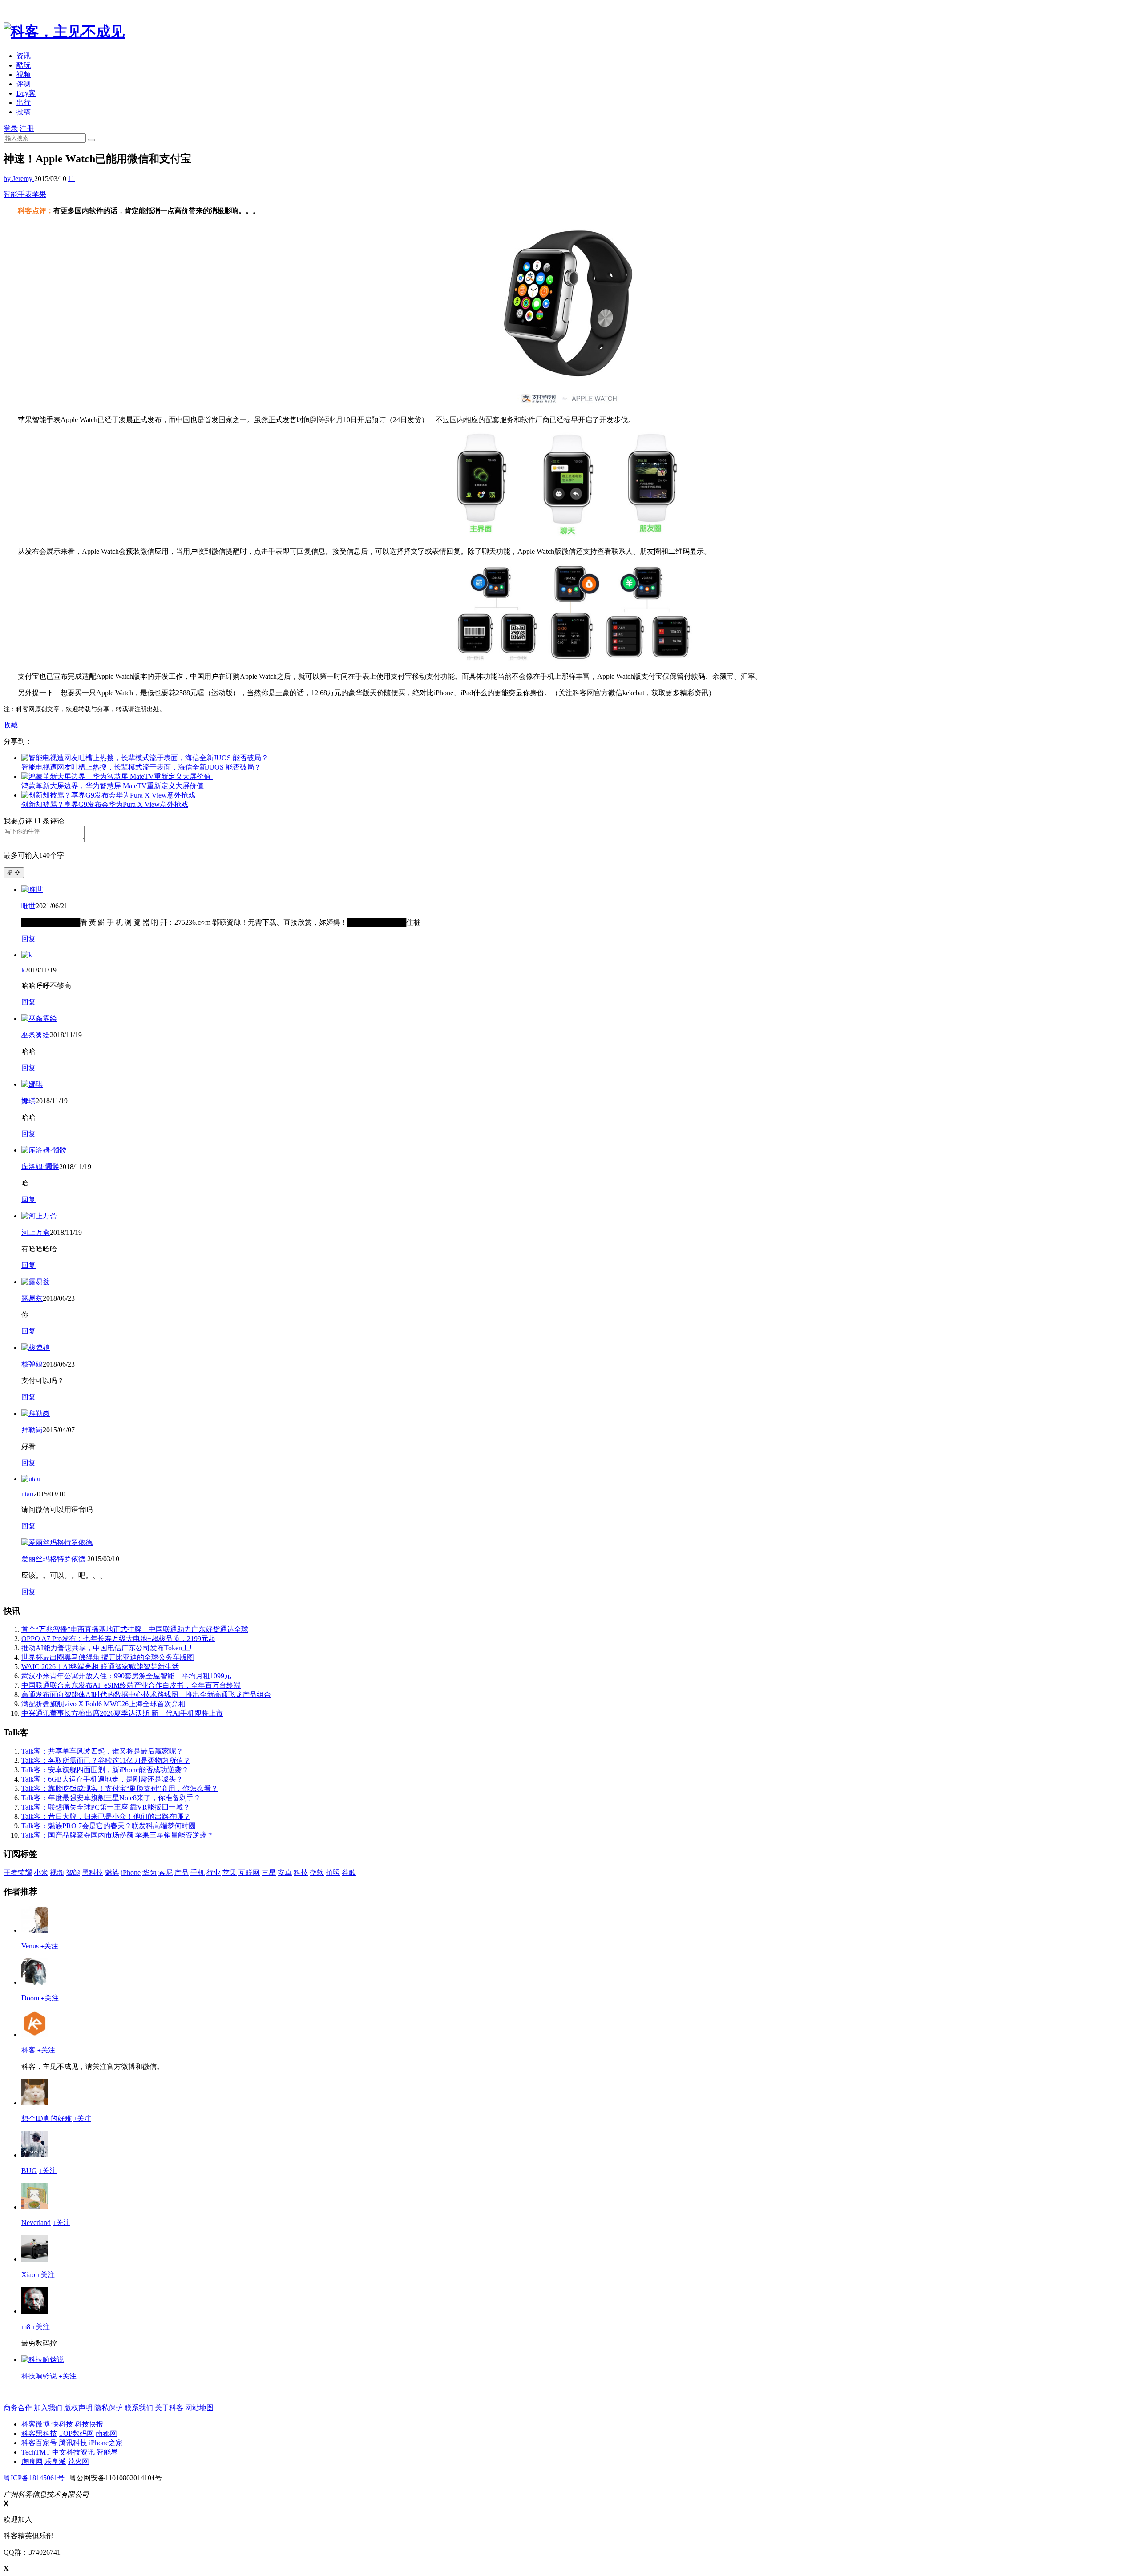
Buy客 (26, 93)
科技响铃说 (39, 2376)
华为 (149, 1873)
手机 (198, 1873)
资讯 (24, 56)
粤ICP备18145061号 (34, 2478)
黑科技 (93, 1873)
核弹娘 (32, 1364)
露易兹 (32, 1298)
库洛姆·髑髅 (40, 1167)
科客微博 (36, 2424)
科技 (301, 1873)
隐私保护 (109, 2408)
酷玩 (24, 65)
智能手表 (18, 194)
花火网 (78, 2461)
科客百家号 (39, 2443)
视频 (24, 75)
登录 (11, 128)
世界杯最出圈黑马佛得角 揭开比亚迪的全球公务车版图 (108, 1657)
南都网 (106, 2433)
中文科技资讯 (73, 2452)
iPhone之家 (106, 2443)
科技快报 (89, 2424)
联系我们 (139, 2408)
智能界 (107, 2452)
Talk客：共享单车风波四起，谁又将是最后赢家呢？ (102, 1751)
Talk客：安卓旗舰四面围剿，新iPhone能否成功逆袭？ (105, 1770)
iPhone (131, 1873)
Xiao (28, 2275)
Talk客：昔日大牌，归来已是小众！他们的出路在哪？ (106, 1816)
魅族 (112, 1873)
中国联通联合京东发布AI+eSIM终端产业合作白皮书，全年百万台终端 (131, 1685)
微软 (317, 1873)
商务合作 (18, 2408)
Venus (30, 1946)
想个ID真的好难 (46, 2118)
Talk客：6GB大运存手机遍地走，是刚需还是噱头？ (102, 1779)
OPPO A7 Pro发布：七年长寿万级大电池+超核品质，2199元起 (118, 1639)
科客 (28, 2050)
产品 (182, 1873)
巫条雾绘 (36, 1035)
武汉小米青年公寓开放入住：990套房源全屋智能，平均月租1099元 (126, 1676)
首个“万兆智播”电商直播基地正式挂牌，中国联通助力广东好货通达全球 (135, 1629)
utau (27, 1494)
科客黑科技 (39, 2433)
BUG (29, 2171)
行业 (214, 1873)
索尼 (166, 1873)
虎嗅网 (32, 2461)
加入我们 (48, 2408)
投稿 (24, 112)
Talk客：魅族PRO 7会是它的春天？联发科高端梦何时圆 (109, 1826)
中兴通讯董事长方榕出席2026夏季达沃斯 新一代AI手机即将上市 (122, 1713)
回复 (28, 939)
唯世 (28, 906)
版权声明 (78, 2408)
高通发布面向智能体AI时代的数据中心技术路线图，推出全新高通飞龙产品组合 (146, 1695)
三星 (269, 1873)
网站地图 (199, 2408)
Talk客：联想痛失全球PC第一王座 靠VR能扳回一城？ (106, 1807)
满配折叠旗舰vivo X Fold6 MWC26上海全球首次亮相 (103, 1704)
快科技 (62, 2424)
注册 (27, 128)
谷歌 (349, 1873)
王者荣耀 (18, 1873)
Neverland (36, 2223)
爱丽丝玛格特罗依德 (53, 1559)
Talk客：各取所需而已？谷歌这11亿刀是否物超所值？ (106, 1760)
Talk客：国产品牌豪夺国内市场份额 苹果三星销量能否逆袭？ (117, 1835)
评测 (24, 84)
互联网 (249, 1873)
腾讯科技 (73, 2443)
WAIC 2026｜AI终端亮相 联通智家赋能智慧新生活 (100, 1667)
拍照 (333, 1873)
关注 (49, 1946)
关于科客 (169, 2408)
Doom (30, 1998)
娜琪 (28, 1101)
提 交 (14, 873)
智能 (73, 1873)
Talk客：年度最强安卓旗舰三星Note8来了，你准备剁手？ (111, 1798)
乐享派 (55, 2461)
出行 (24, 103)
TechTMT (36, 2452)
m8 (26, 2327)
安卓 (285, 1873)
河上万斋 (36, 1232)
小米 (41, 1873)
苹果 (39, 194)
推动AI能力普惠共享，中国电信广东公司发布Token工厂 (109, 1648)
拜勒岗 (32, 1430)
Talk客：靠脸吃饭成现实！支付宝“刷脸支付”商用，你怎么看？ (120, 1788)
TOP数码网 (76, 2433)
